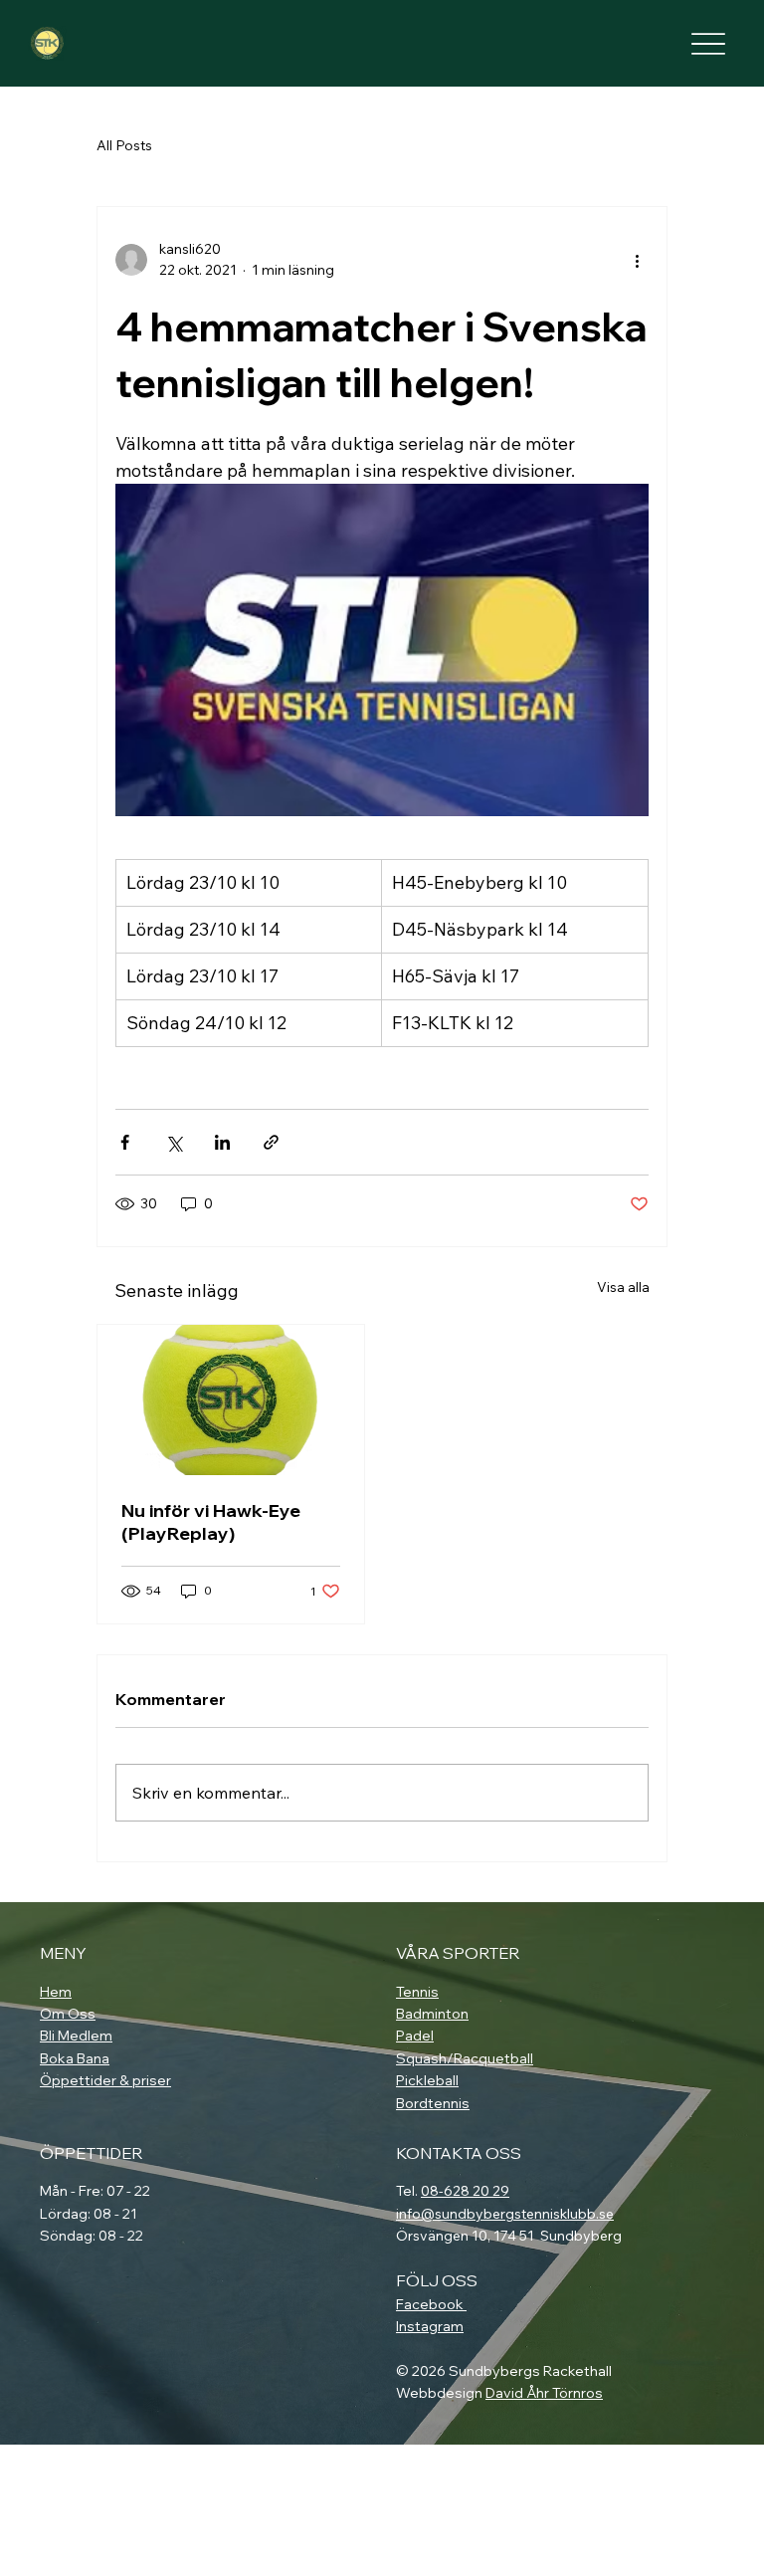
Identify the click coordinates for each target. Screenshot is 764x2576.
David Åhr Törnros (544, 2393)
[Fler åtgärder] (637, 260)
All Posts (124, 145)
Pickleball (427, 2080)
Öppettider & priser (105, 2080)
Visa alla (623, 1287)
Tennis (417, 1992)
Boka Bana (75, 2058)
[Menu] (709, 43)
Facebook (431, 2304)
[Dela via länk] (271, 1142)
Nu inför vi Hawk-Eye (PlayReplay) (211, 1522)
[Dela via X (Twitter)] (174, 1142)
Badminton (432, 2014)
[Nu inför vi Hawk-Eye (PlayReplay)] (231, 1400)
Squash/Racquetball (465, 2058)
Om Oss (68, 2014)
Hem (56, 1992)
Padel (415, 2036)
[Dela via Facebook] (125, 1142)
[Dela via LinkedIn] (222, 1142)
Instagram (430, 2326)
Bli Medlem (76, 2036)
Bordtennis (433, 2103)
